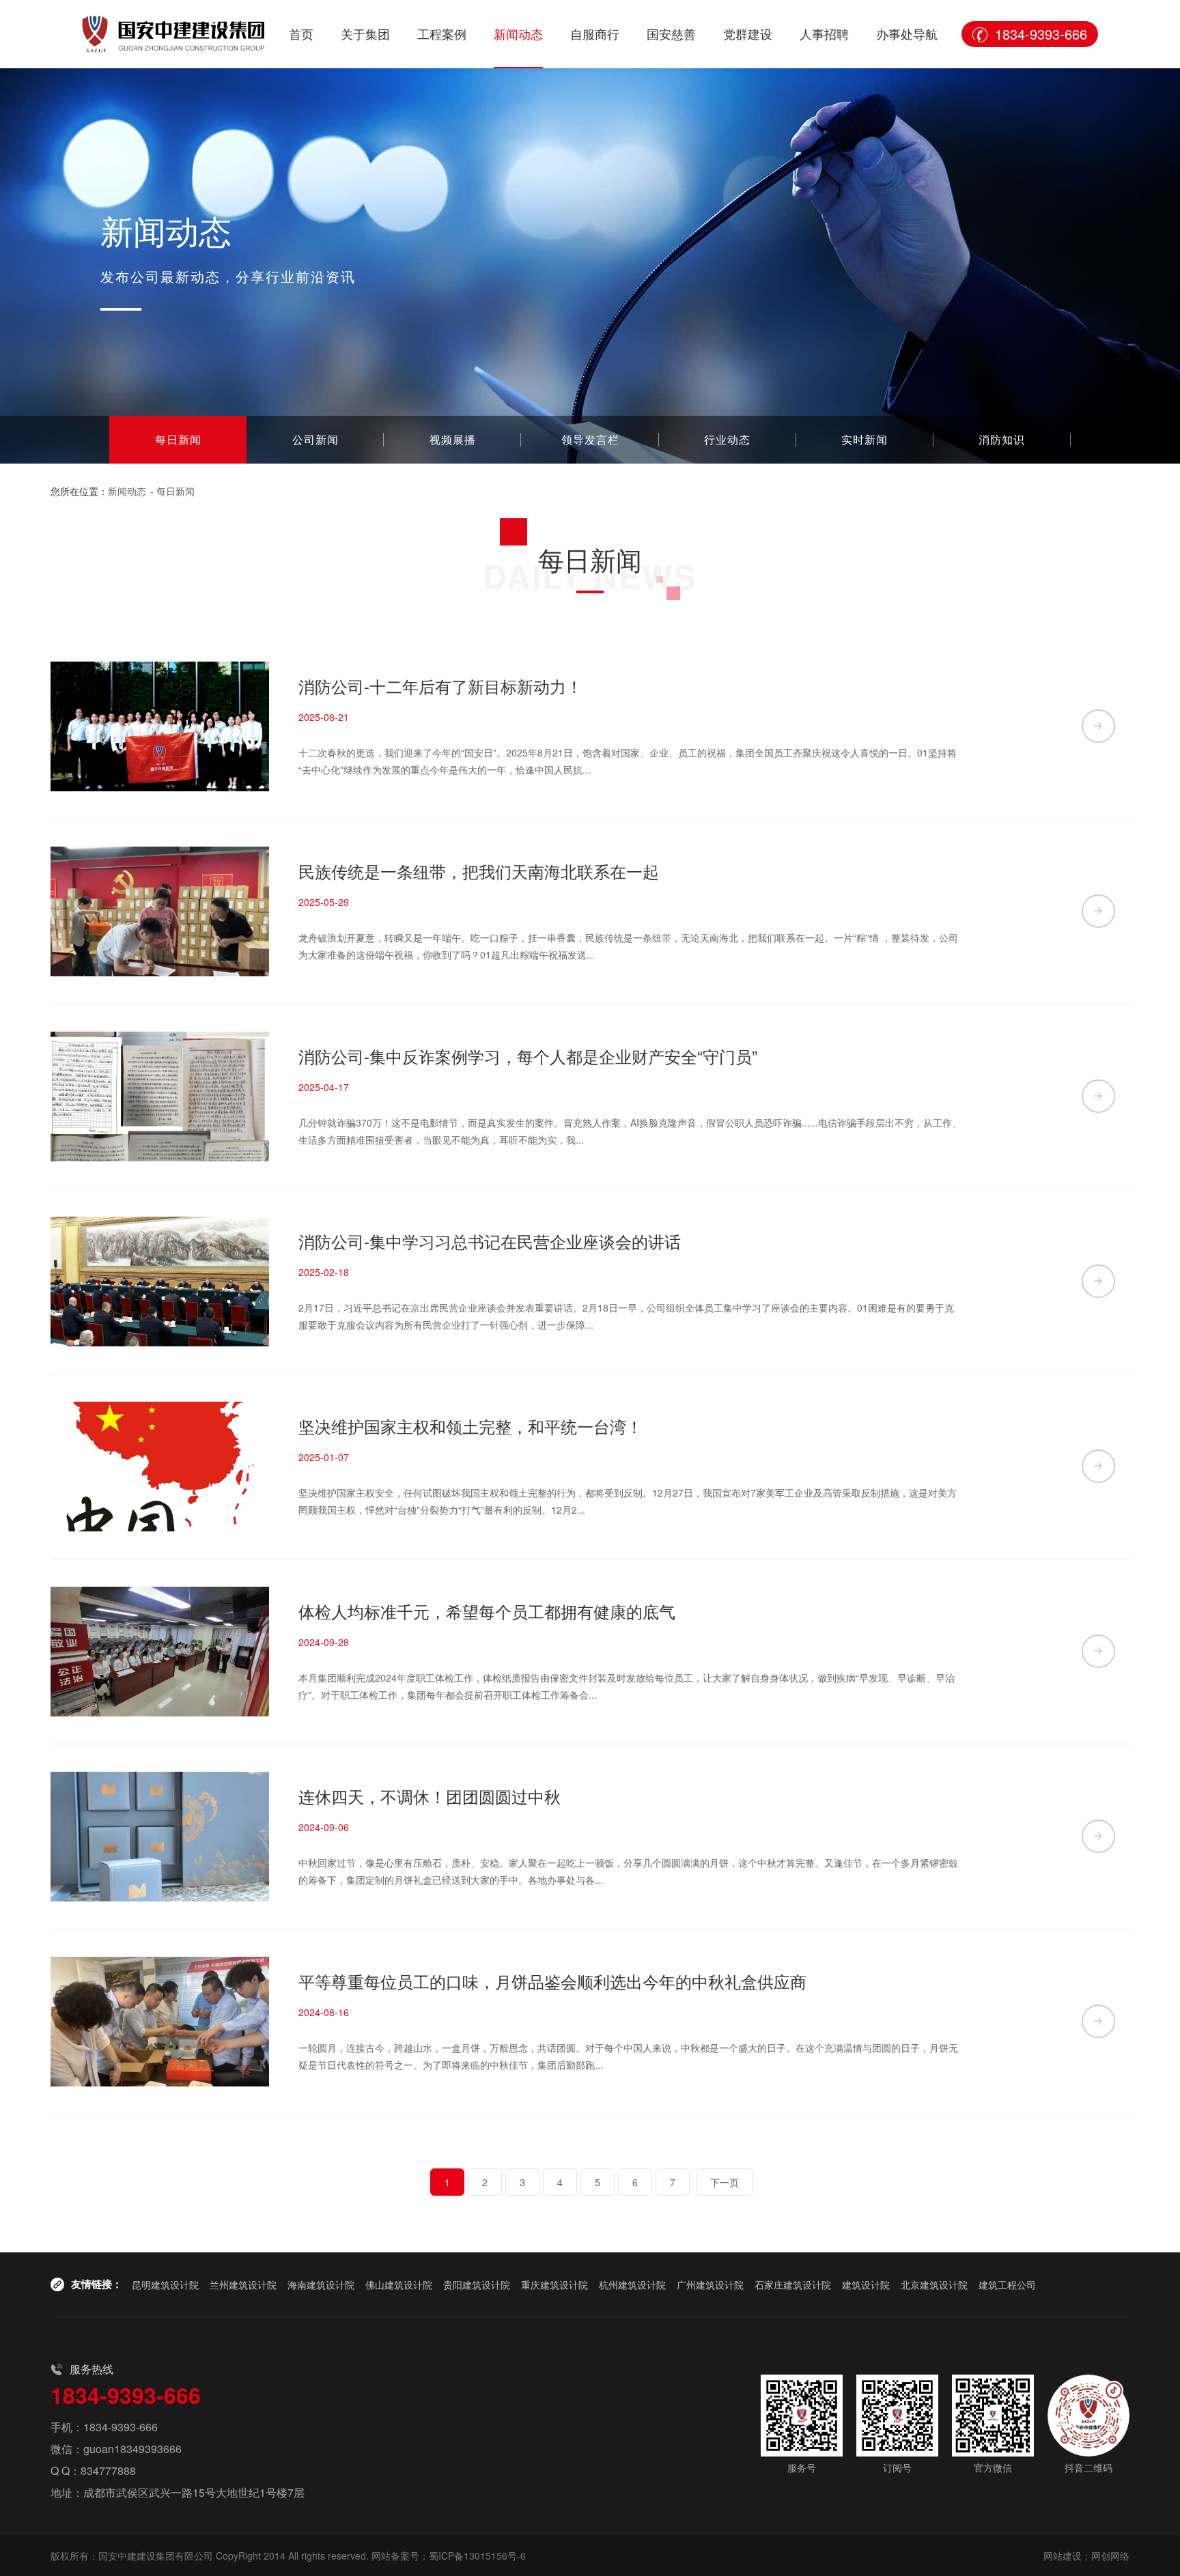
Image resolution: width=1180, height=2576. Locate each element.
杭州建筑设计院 (632, 2284)
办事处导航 (907, 33)
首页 (301, 33)
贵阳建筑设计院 (477, 2284)
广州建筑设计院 (710, 2284)
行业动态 (727, 439)
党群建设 (748, 33)
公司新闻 (315, 439)
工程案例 (442, 33)
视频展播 (453, 439)
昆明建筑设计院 (165, 2284)
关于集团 (365, 33)
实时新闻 (865, 439)
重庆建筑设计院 (554, 2284)
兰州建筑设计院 (243, 2284)
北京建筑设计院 (934, 2284)
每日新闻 (178, 439)
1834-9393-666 (1041, 34)
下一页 (725, 2182)
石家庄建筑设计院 (793, 2284)
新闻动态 (518, 33)
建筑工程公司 (1007, 2284)
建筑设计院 (866, 2284)
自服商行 (595, 33)
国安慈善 (671, 33)
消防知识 (1002, 439)
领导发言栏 (590, 439)
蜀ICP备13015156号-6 (477, 2556)
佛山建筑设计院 (399, 2284)
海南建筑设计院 (321, 2284)
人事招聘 (824, 33)
